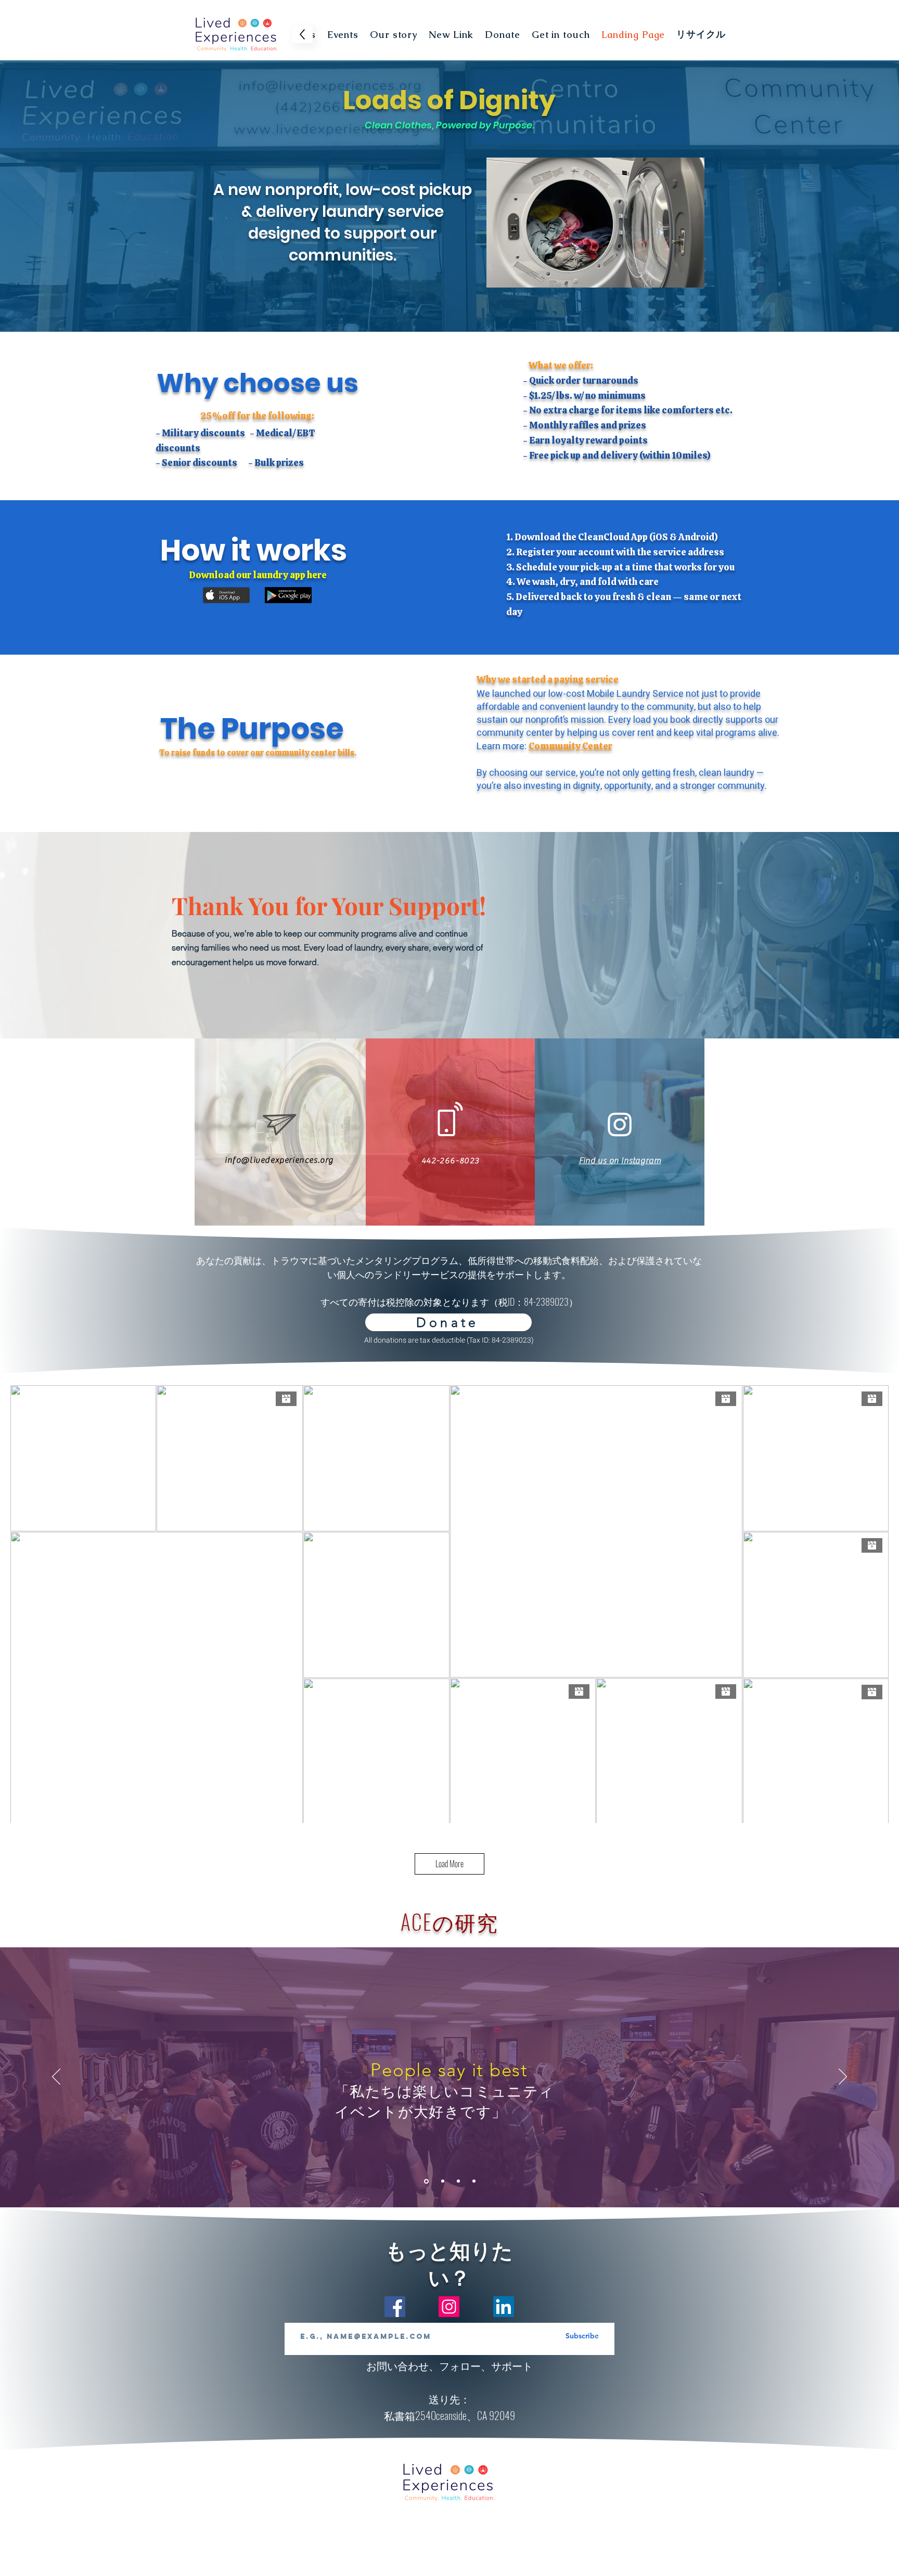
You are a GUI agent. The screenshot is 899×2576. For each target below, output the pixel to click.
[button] (343, 34)
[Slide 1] (426, 2181)
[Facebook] (395, 2307)
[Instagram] (449, 2307)
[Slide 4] (474, 2181)
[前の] (56, 2077)
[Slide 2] (442, 2181)
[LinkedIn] (504, 2307)
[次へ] (843, 2077)
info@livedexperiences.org (279, 1160)
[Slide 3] (458, 2181)
